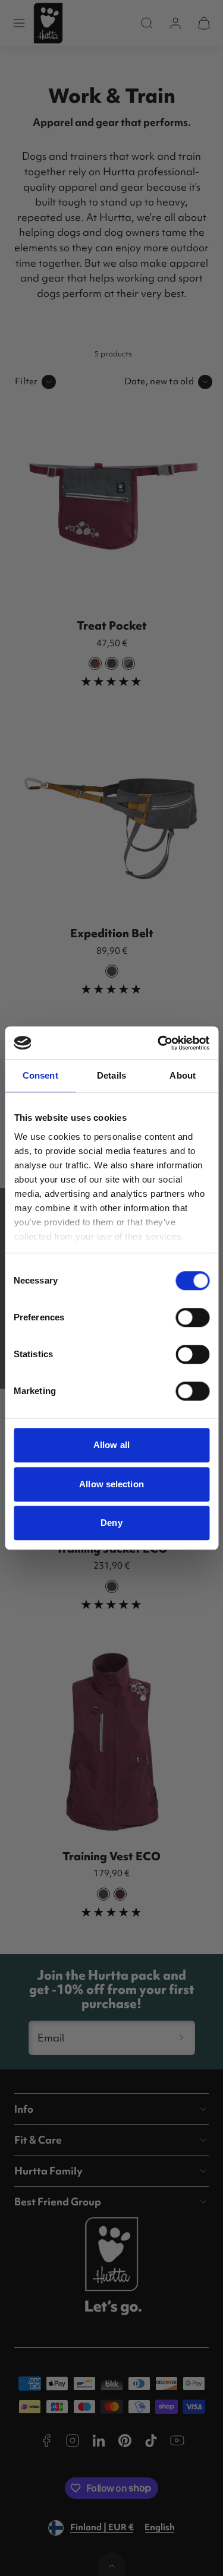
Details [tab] (111, 1075)
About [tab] (183, 1075)
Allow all (111, 1445)
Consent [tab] (40, 1075)
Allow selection (111, 1484)
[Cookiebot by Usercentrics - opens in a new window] (159, 1043)
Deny (111, 1523)
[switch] (192, 1317)
